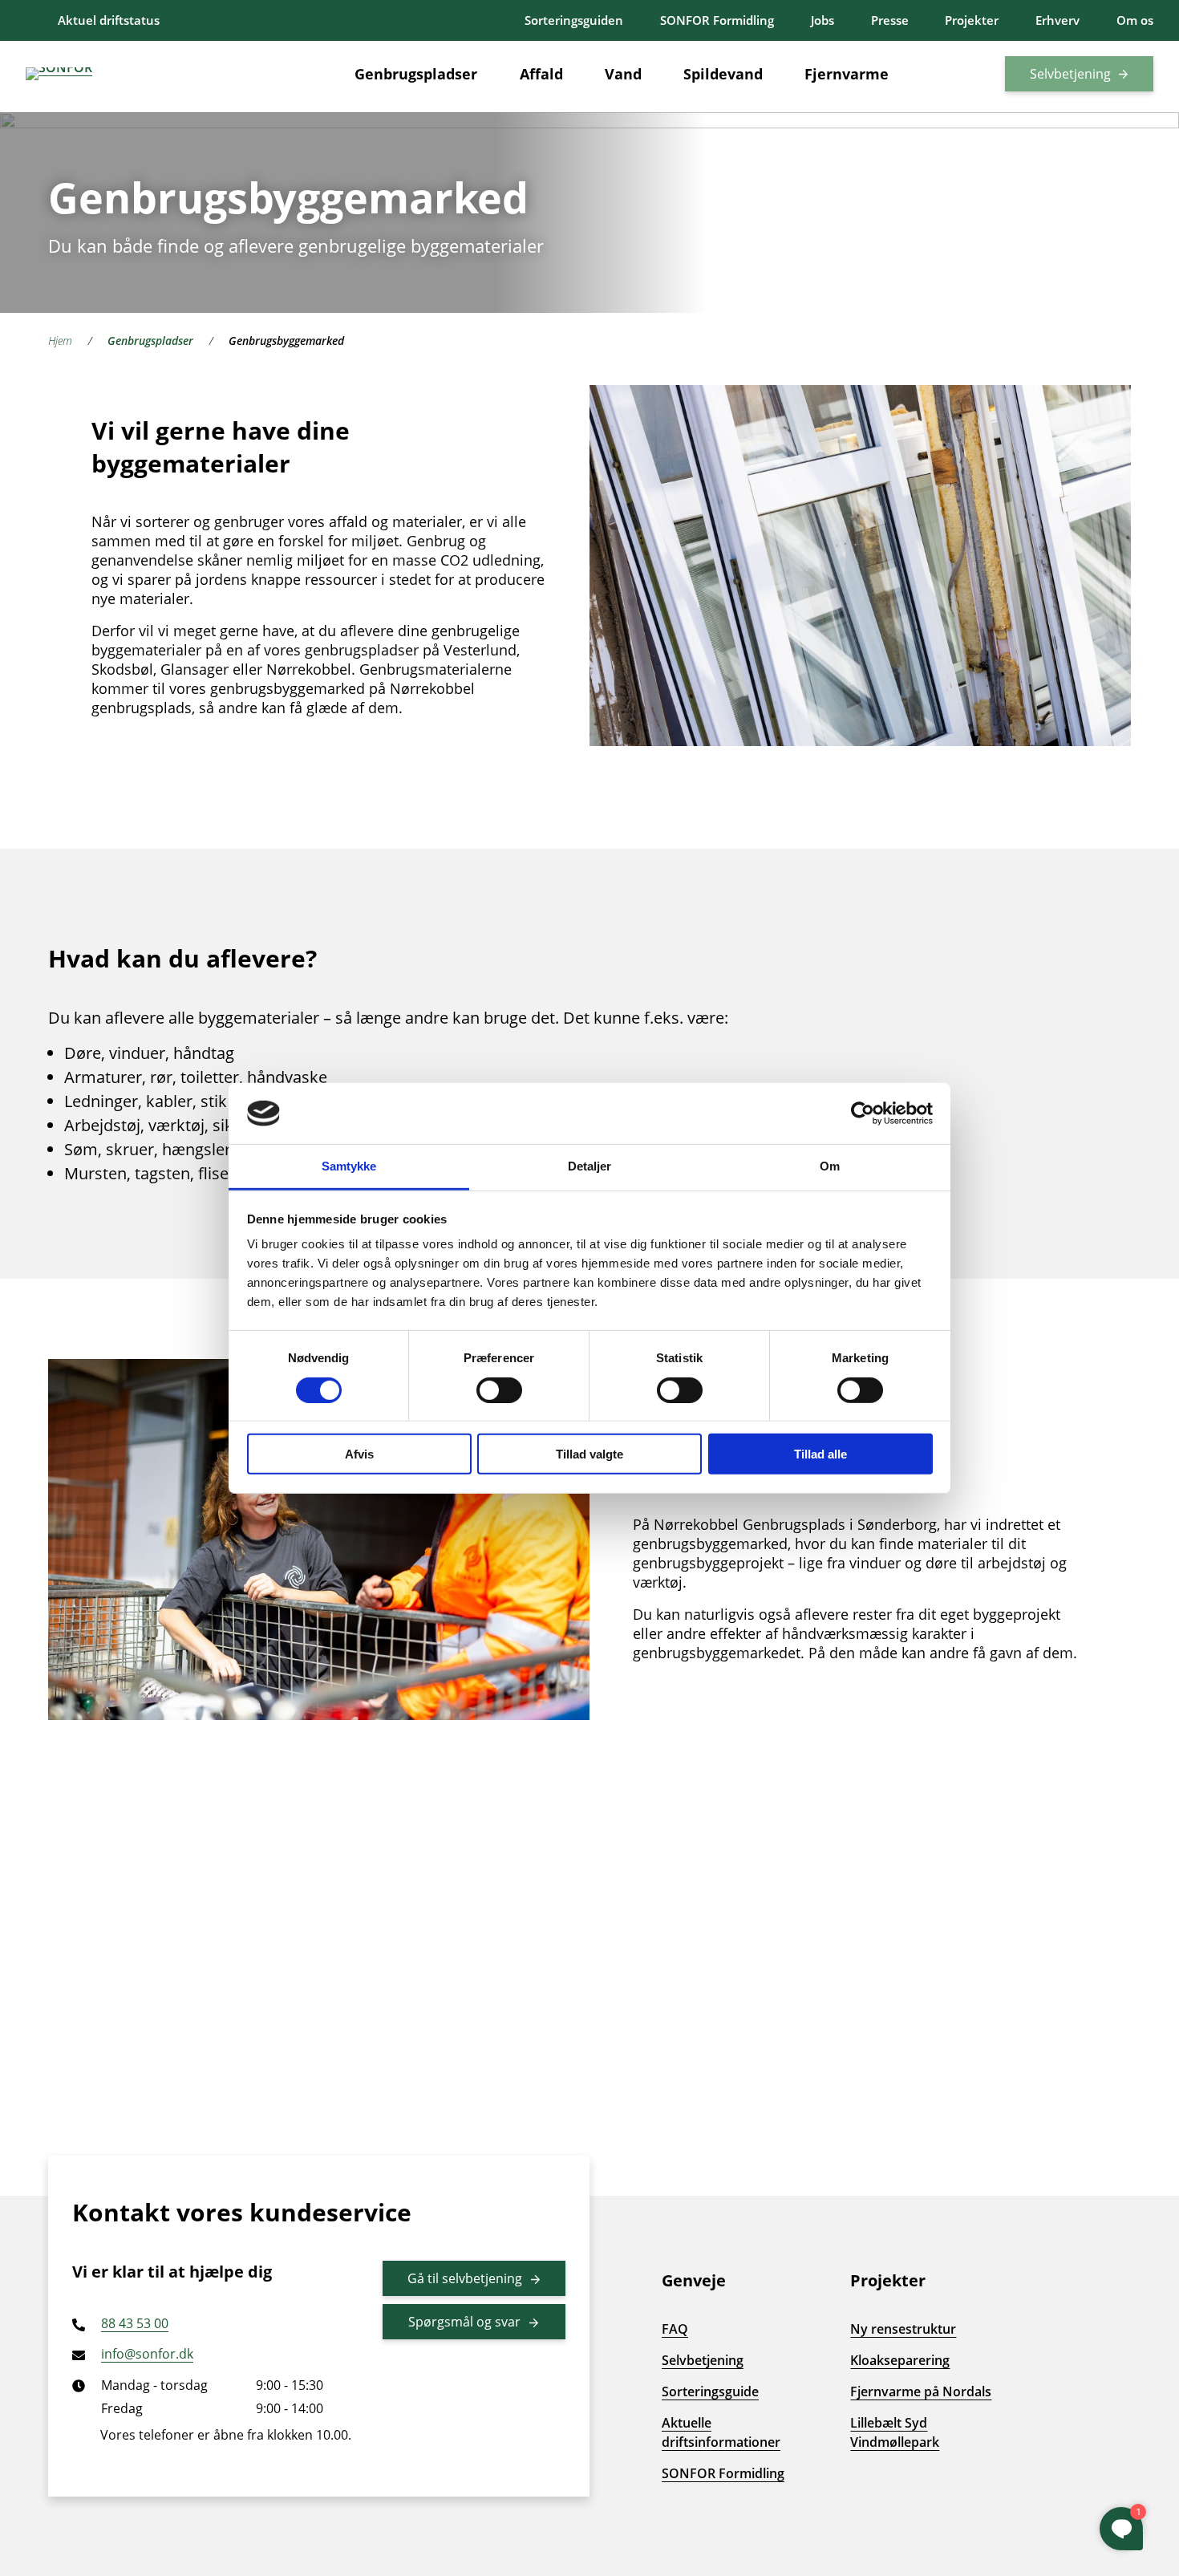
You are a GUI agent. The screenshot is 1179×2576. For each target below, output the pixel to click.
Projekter (972, 20)
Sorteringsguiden (574, 20)
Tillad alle (820, 1454)
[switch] (499, 1389)
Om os (1135, 20)
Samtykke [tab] (349, 1166)
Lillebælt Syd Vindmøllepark (895, 2432)
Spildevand (723, 74)
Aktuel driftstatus (109, 20)
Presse (890, 20)
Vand (623, 74)
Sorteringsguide (710, 2391)
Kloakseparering (900, 2360)
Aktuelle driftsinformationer (721, 2432)
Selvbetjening (1070, 74)
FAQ (675, 2329)
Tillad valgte (589, 1454)
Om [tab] (830, 1166)
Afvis (359, 1454)
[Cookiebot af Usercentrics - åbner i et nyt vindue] (863, 1114)
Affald (541, 74)
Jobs (822, 20)
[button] (957, 74)
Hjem (60, 341)
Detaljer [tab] (590, 1166)
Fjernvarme (847, 74)
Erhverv (1057, 20)
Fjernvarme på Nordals (921, 2391)
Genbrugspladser (416, 74)
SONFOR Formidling (717, 20)
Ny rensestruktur (903, 2329)
